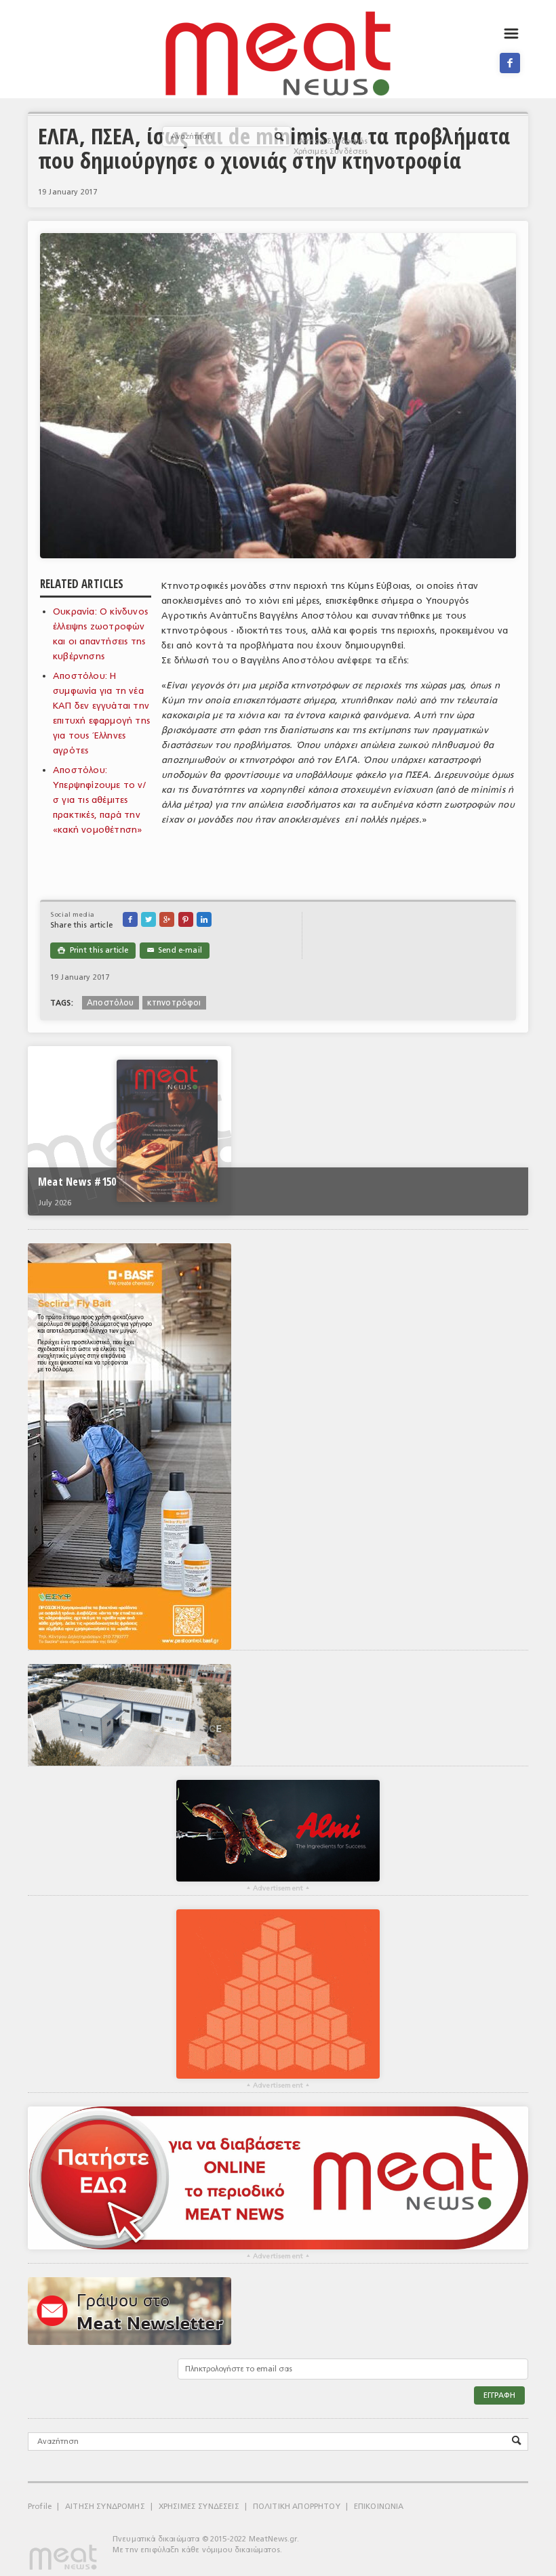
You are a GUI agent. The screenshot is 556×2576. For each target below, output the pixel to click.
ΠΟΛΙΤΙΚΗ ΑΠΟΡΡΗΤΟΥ (297, 2507)
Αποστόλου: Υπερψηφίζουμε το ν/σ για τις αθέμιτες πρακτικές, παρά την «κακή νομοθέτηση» (99, 800)
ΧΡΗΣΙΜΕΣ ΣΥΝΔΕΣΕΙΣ (199, 2507)
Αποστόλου (111, 1003)
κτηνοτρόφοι (174, 1003)
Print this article (93, 950)
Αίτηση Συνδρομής (333, 141)
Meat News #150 (77, 1182)
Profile (40, 2507)
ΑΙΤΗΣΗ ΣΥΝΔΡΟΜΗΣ (105, 2507)
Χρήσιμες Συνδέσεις (331, 151)
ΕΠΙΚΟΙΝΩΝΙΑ (379, 2507)
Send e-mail (175, 950)
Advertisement (278, 1888)
